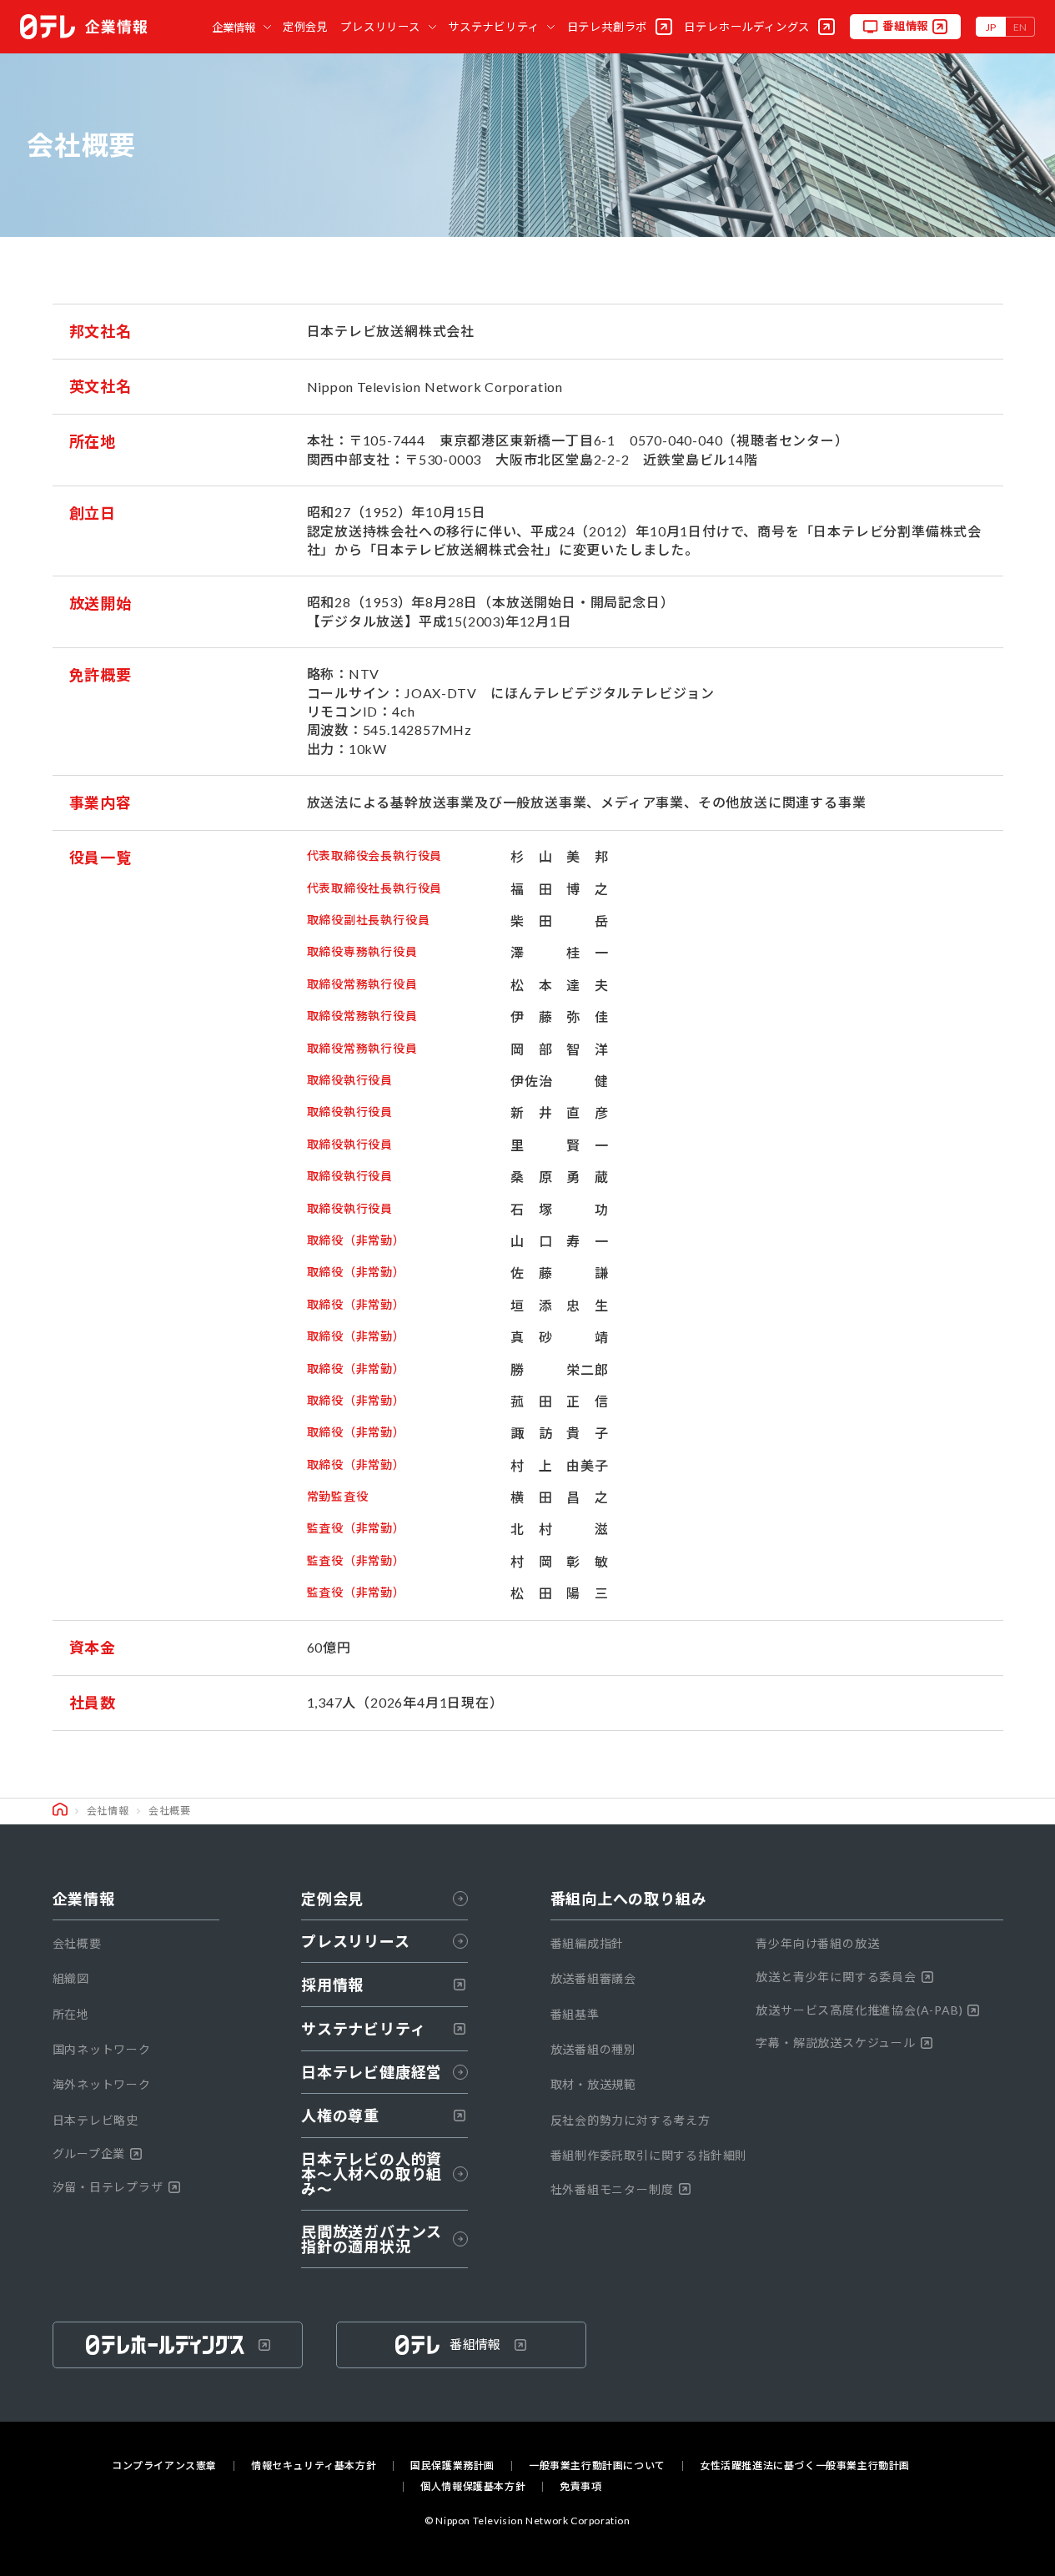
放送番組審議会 (594, 1978)
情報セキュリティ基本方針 (314, 2466)
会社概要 (77, 1943)
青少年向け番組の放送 (817, 1943)
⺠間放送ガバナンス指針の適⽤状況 (372, 2239)
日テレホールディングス (747, 27)
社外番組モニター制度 (612, 2189)
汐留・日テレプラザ (108, 2187)
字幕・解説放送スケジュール (835, 2043)
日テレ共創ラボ (608, 27)
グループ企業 (89, 2153)
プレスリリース (380, 27)
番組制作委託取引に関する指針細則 (649, 2155)
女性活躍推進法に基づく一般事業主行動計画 (805, 2466)
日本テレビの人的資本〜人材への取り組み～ (372, 2174)
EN (1020, 27)
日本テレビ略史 (96, 2120)
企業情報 (234, 28)
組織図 (71, 1978)
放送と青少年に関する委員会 (836, 1977)
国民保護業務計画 (452, 2466)
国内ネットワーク (102, 2049)
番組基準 (575, 2014)
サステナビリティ (493, 27)
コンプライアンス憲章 (164, 2466)
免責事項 (580, 2487)
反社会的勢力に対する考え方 (630, 2120)
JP (991, 27)
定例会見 (306, 27)
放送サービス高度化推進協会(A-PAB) (859, 2010)
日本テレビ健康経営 (372, 2072)
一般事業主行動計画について (597, 2466)
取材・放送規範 (594, 2084)
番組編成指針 (588, 1943)
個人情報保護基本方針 (473, 2487)
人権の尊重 (340, 2116)
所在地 (71, 2014)
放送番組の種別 (594, 2049)
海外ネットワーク (102, 2084)
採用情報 (332, 1985)
